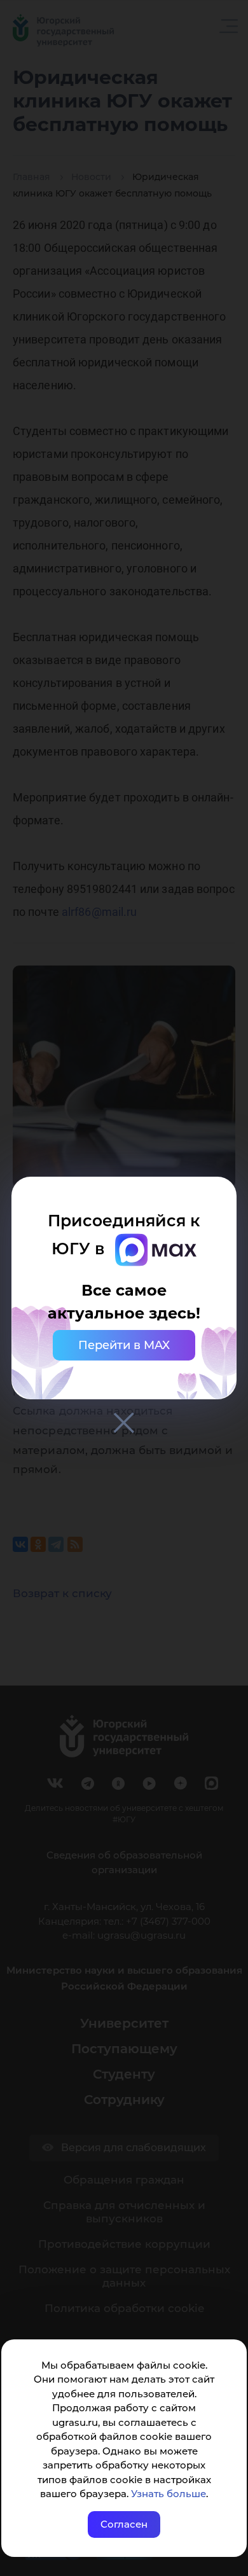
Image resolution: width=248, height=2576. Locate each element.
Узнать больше (169, 2494)
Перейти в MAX (124, 1345)
